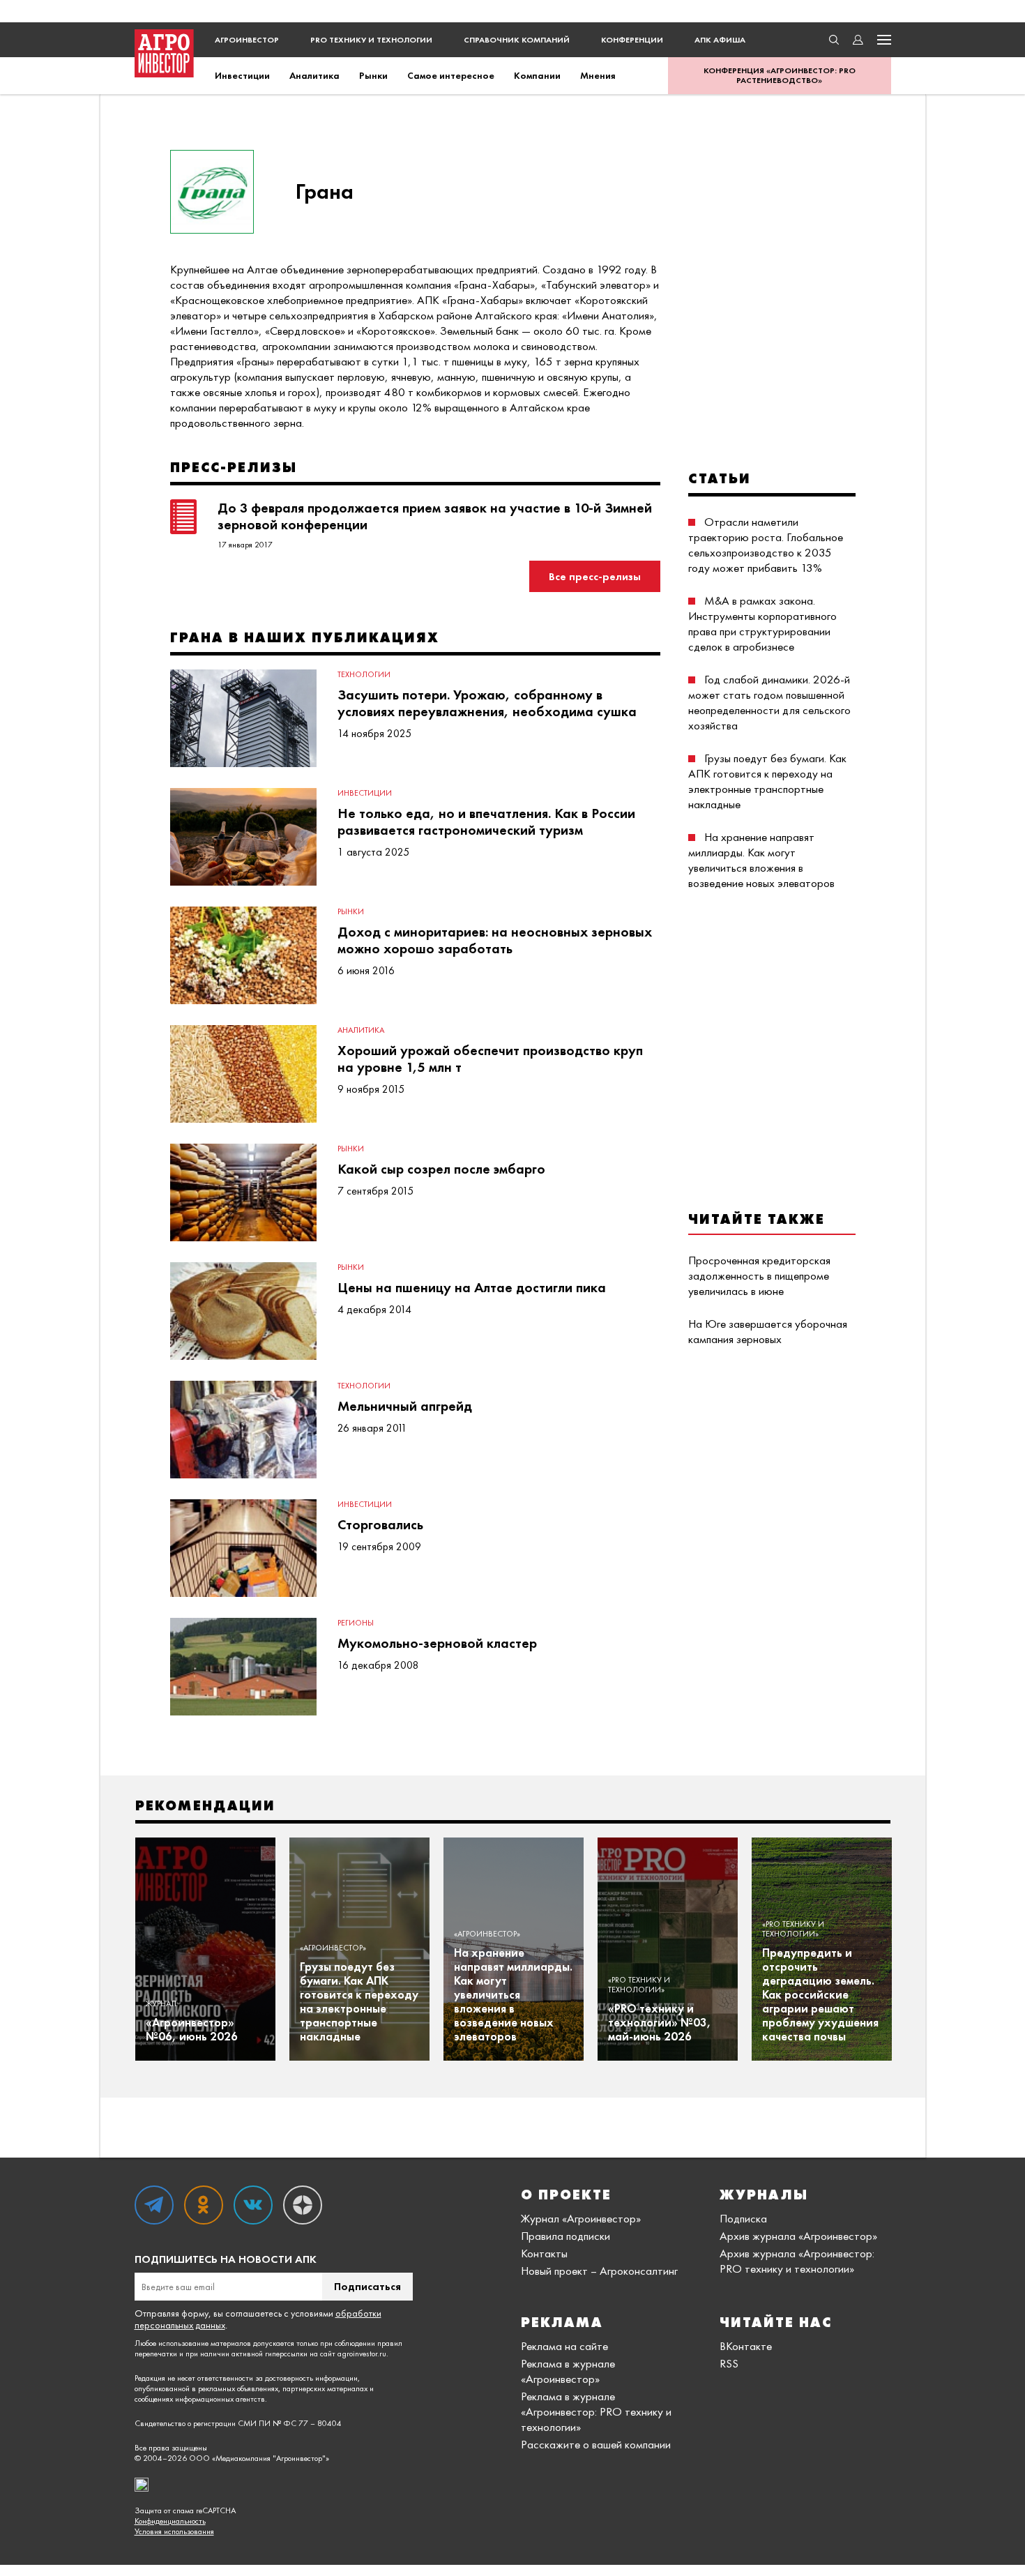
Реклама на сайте (564, 2346)
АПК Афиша (720, 40)
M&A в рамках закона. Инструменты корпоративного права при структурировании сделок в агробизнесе (762, 623)
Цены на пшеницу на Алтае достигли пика (472, 1287)
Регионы (356, 1623)
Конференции (632, 40)
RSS (729, 2363)
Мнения (598, 75)
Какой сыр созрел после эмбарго (441, 1169)
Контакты (544, 2253)
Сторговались (380, 1524)
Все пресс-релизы (595, 576)
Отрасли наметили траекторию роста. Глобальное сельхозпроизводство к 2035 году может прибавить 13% (766, 545)
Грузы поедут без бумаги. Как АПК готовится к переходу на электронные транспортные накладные (767, 781)
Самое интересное (451, 75)
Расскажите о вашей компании (596, 2444)
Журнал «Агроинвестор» (581, 2218)
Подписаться (367, 2286)
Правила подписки (565, 2236)
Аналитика (314, 75)
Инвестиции (242, 75)
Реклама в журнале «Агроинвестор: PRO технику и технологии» (596, 2411)
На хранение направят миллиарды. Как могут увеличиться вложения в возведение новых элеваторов (761, 860)
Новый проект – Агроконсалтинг (599, 2271)
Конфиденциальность (170, 2521)
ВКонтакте (746, 2346)
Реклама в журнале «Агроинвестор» (568, 2371)
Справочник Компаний (517, 40)
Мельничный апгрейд (405, 1406)
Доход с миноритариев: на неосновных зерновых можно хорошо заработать (495, 940)
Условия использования (174, 2532)
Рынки (373, 75)
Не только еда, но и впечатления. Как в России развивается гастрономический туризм (486, 821)
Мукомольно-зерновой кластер (437, 1643)
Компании (537, 75)
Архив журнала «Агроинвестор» (798, 2236)
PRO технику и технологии (371, 40)
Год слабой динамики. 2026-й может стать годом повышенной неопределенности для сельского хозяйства (769, 702)
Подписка (743, 2218)
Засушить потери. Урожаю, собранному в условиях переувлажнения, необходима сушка (487, 703)
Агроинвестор (247, 40)
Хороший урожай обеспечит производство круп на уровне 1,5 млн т (490, 1059)
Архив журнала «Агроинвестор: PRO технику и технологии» (797, 2261)
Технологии (364, 674)
